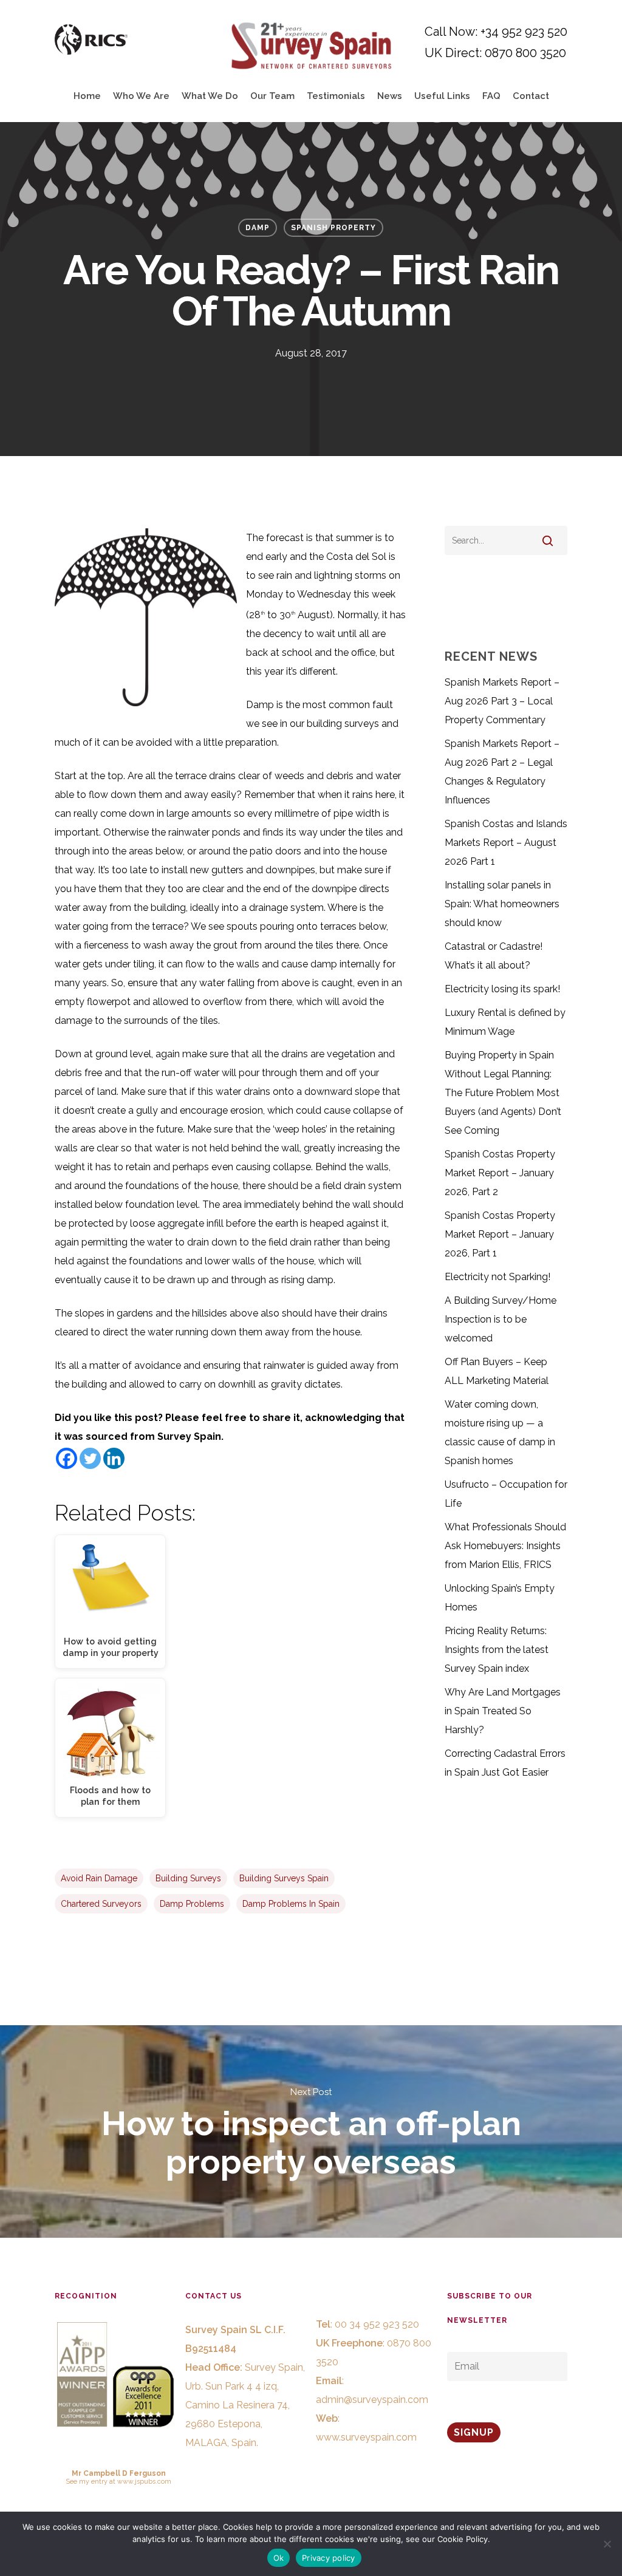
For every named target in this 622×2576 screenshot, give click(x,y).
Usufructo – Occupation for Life (506, 1494)
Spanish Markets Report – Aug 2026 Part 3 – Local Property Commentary (502, 701)
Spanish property (333, 228)
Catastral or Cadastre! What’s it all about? (494, 956)
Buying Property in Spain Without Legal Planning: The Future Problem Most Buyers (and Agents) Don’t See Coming (503, 1093)
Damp (258, 228)
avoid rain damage (99, 1878)
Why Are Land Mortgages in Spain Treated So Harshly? (503, 1711)
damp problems (192, 1904)
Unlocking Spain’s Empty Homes (500, 1598)
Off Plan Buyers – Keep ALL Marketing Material (497, 1371)
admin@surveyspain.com (372, 2400)
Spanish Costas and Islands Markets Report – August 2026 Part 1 (506, 843)
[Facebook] (67, 1458)
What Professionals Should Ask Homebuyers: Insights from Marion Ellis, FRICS (505, 1546)
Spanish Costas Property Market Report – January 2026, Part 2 (500, 1173)
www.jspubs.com (144, 2481)
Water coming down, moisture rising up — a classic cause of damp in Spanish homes (500, 1433)
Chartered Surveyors (101, 1904)
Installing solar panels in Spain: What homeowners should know (502, 904)
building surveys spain (284, 1878)
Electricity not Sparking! (497, 1277)
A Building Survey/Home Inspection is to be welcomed (501, 1319)
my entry (93, 2481)
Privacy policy (329, 2558)
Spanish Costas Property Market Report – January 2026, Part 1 (500, 1234)
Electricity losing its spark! (502, 989)
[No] (607, 2544)
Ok (279, 2558)
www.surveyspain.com (366, 2437)
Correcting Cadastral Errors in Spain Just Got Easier (505, 1763)
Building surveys (188, 1878)
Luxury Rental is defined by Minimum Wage (505, 1022)
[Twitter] (90, 1458)
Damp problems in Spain (291, 1904)
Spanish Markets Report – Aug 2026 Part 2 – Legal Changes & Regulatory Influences (502, 772)
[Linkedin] (114, 1458)
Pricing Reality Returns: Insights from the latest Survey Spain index (497, 1650)
